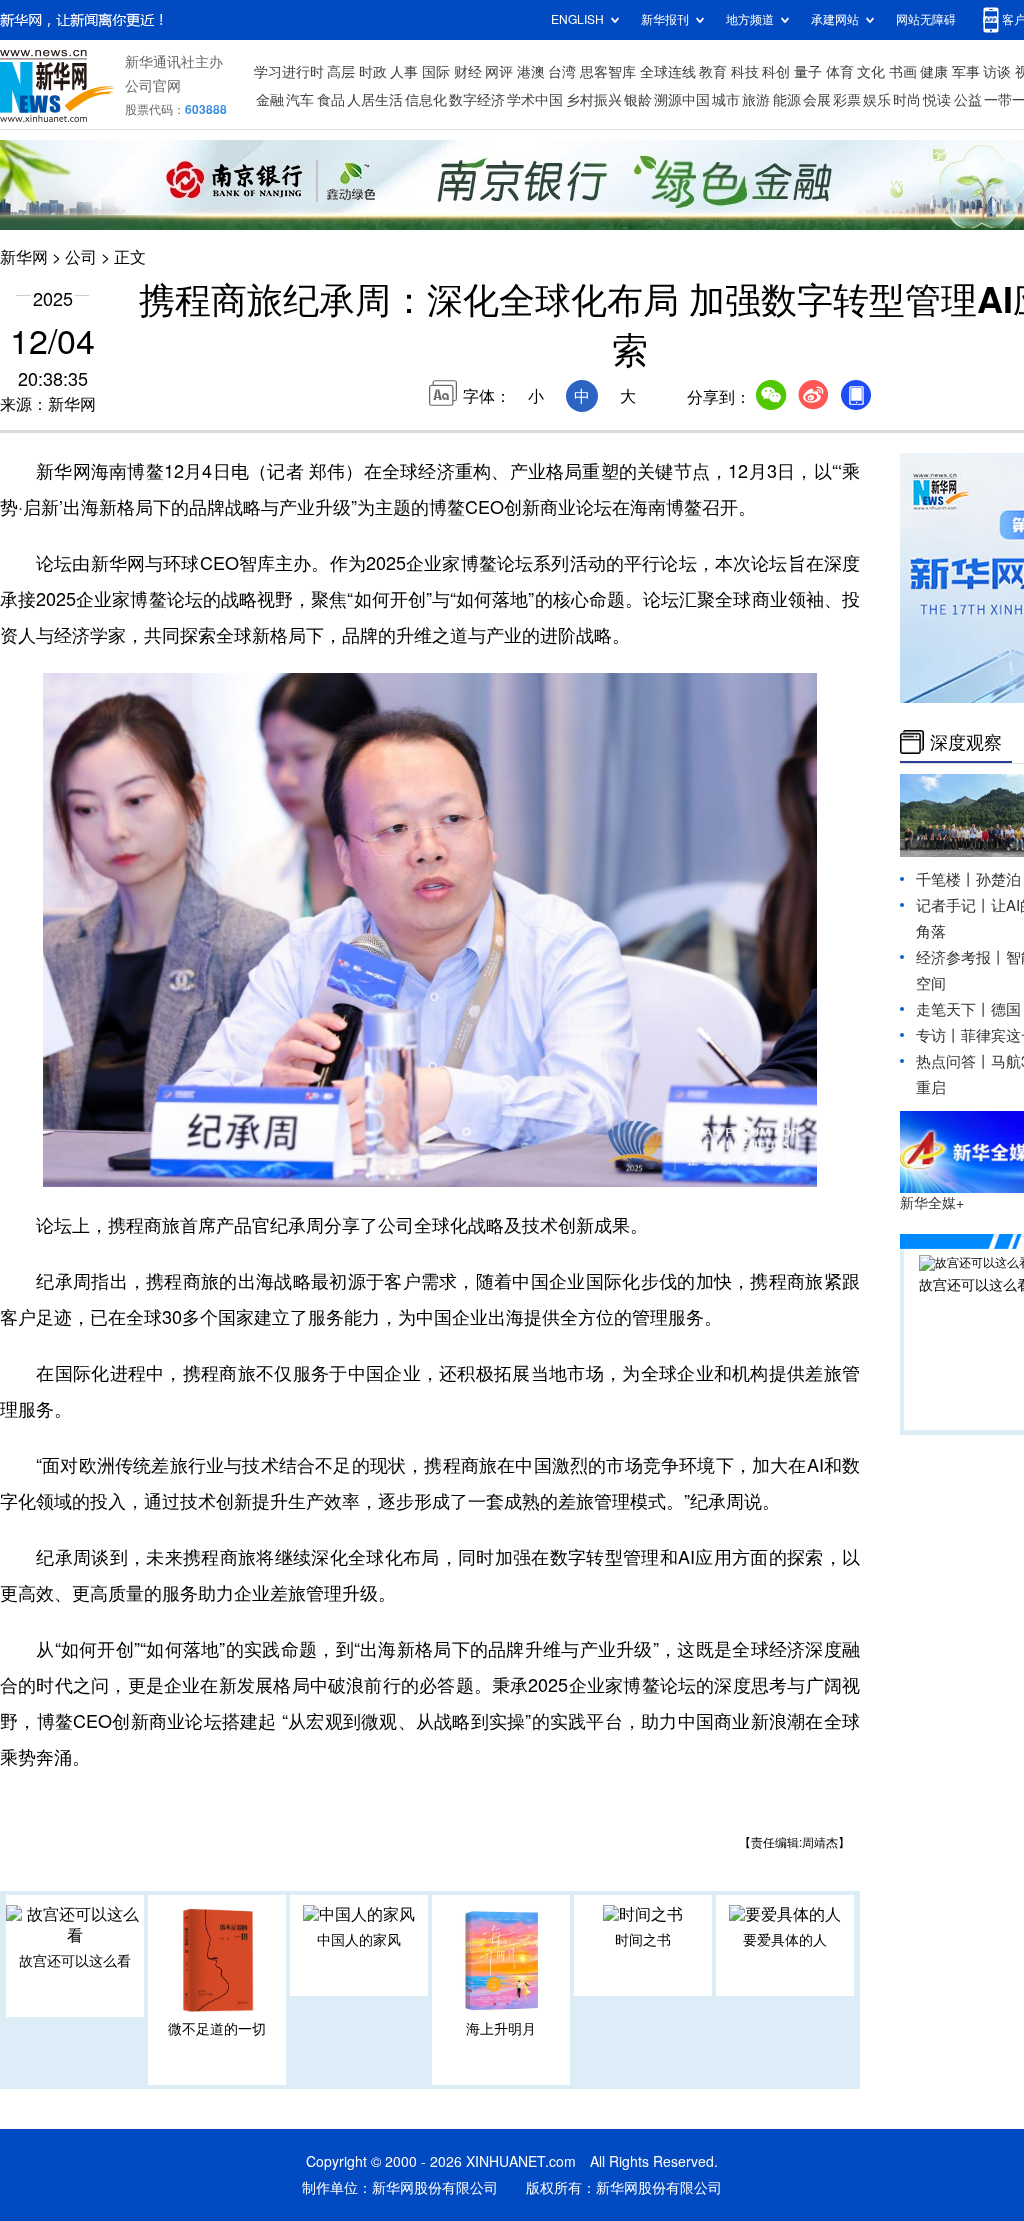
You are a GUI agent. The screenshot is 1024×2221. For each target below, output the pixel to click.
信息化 (426, 100)
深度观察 (966, 742)
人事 (404, 72)
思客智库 (608, 72)
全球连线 (668, 72)
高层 (341, 72)
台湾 (562, 72)
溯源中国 (682, 100)
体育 (840, 72)
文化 (871, 72)
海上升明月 (501, 2029)
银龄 (638, 100)
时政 (373, 72)
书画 (903, 72)
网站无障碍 (926, 19)
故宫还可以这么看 (75, 1961)
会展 (817, 100)
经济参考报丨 (961, 957)
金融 (270, 100)
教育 (713, 72)
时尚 (907, 100)
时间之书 (643, 1940)
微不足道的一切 (217, 2029)
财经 (468, 72)
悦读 (937, 100)
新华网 (24, 257)
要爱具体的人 (785, 1940)
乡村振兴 (594, 100)
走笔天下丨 (953, 1009)
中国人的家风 (359, 1940)
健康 (934, 72)
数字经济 (477, 100)
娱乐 (877, 100)
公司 (81, 257)
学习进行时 (289, 72)
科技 (745, 72)
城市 (726, 100)
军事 (966, 72)
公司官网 (153, 86)
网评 (499, 72)
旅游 (756, 100)
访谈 (997, 72)
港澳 (531, 72)
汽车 (300, 100)
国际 (436, 72)
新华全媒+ (932, 1203)
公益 (968, 100)
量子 (808, 72)
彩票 (847, 100)
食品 (331, 100)
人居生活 (375, 100)
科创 (776, 72)
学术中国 (535, 100)
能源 (787, 100)
